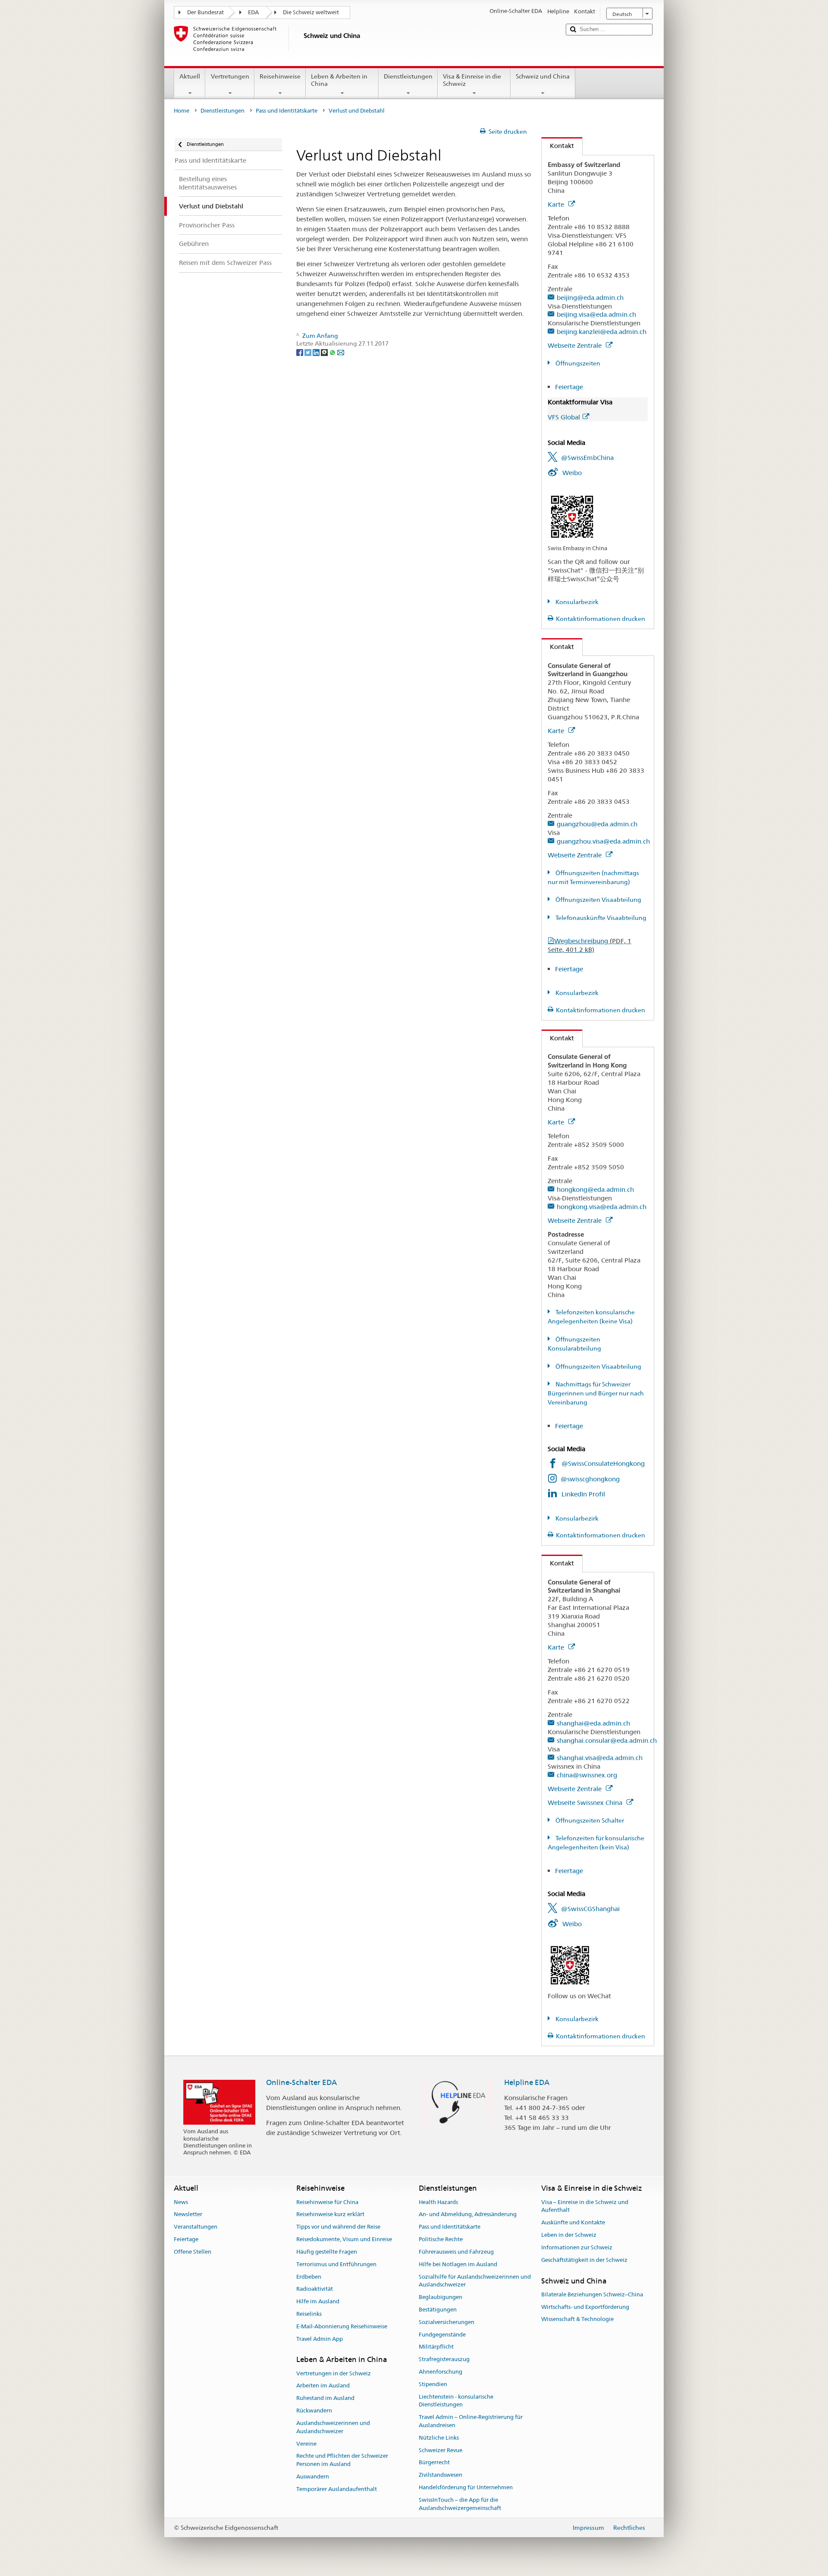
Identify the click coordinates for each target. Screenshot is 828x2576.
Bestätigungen (438, 2310)
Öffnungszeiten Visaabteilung (598, 900)
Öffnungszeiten (577, 363)
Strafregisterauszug (444, 2359)
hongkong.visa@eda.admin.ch (602, 1207)
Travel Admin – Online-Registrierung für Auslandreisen (471, 2422)
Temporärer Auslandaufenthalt (337, 2489)
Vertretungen (230, 76)
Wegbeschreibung (590, 945)
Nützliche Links (439, 2438)
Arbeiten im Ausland (323, 2386)
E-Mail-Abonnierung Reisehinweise (342, 2326)
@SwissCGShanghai (590, 1909)
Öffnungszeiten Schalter (589, 1820)
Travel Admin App (320, 2339)
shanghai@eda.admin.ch (593, 1723)
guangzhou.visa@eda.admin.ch (603, 841)
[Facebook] (300, 352)
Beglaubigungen (441, 2297)
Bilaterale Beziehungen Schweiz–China (592, 2294)
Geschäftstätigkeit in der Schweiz (584, 2260)
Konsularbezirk (576, 602)
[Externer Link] (572, 516)
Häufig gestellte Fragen (327, 2252)
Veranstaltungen (196, 2227)
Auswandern (313, 2477)
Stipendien (433, 2384)
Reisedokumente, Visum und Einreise (344, 2239)
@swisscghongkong (590, 1479)
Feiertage (569, 387)
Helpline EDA (527, 2082)
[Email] (341, 352)
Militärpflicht (436, 2347)
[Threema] (325, 352)
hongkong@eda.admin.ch (595, 1189)
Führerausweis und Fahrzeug (456, 2252)
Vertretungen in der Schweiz (334, 2373)
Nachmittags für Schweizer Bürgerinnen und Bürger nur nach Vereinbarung (596, 1393)
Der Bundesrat (205, 12)
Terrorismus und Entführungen (336, 2264)
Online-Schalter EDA (301, 2082)
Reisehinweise (280, 76)
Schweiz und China (543, 76)
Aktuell (190, 76)
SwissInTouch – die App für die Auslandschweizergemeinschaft (460, 2504)
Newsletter (188, 2215)
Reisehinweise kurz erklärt (330, 2215)
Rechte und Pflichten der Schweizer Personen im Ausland (342, 2460)
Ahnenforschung (441, 2372)
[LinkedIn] (317, 352)
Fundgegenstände (442, 2335)
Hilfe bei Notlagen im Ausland (458, 2264)
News (181, 2202)
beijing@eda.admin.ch (590, 298)
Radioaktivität (315, 2289)
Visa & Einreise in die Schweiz (472, 80)
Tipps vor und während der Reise (338, 2227)
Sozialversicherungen (447, 2322)
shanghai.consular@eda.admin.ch (607, 1740)
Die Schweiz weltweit (311, 12)
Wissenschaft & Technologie (577, 2319)
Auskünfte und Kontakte (573, 2223)
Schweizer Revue (441, 2450)
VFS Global (564, 417)
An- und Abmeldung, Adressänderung (468, 2215)
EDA (253, 12)
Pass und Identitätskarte (287, 111)
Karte (557, 204)
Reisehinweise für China (327, 2202)
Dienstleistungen (408, 76)
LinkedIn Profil (583, 1494)
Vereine (306, 2444)
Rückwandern (314, 2411)
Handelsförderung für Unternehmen (466, 2487)
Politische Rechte (441, 2239)
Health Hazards (438, 2202)
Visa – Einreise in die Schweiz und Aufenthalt (585, 2206)
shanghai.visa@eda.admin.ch (600, 1758)
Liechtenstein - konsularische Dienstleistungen (456, 2401)
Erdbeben (309, 2277)
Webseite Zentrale (576, 345)
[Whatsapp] (333, 352)
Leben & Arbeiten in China (339, 80)
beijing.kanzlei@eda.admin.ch (602, 332)
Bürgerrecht (434, 2463)
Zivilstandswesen (441, 2475)
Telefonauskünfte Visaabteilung (600, 918)
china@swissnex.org (587, 1775)
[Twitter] (309, 352)
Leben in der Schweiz (569, 2235)
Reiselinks (309, 2314)
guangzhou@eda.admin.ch (597, 824)
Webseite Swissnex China (586, 1803)
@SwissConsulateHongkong (603, 1463)
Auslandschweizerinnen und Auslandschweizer (333, 2427)
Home (182, 111)
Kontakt (558, 146)
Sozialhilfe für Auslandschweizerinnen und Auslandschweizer (475, 2281)
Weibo (572, 473)
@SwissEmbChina (587, 458)
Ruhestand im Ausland (325, 2398)
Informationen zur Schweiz (577, 2247)
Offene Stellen (193, 2252)
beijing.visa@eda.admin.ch (596, 314)
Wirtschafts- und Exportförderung (585, 2307)
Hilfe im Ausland (318, 2301)
